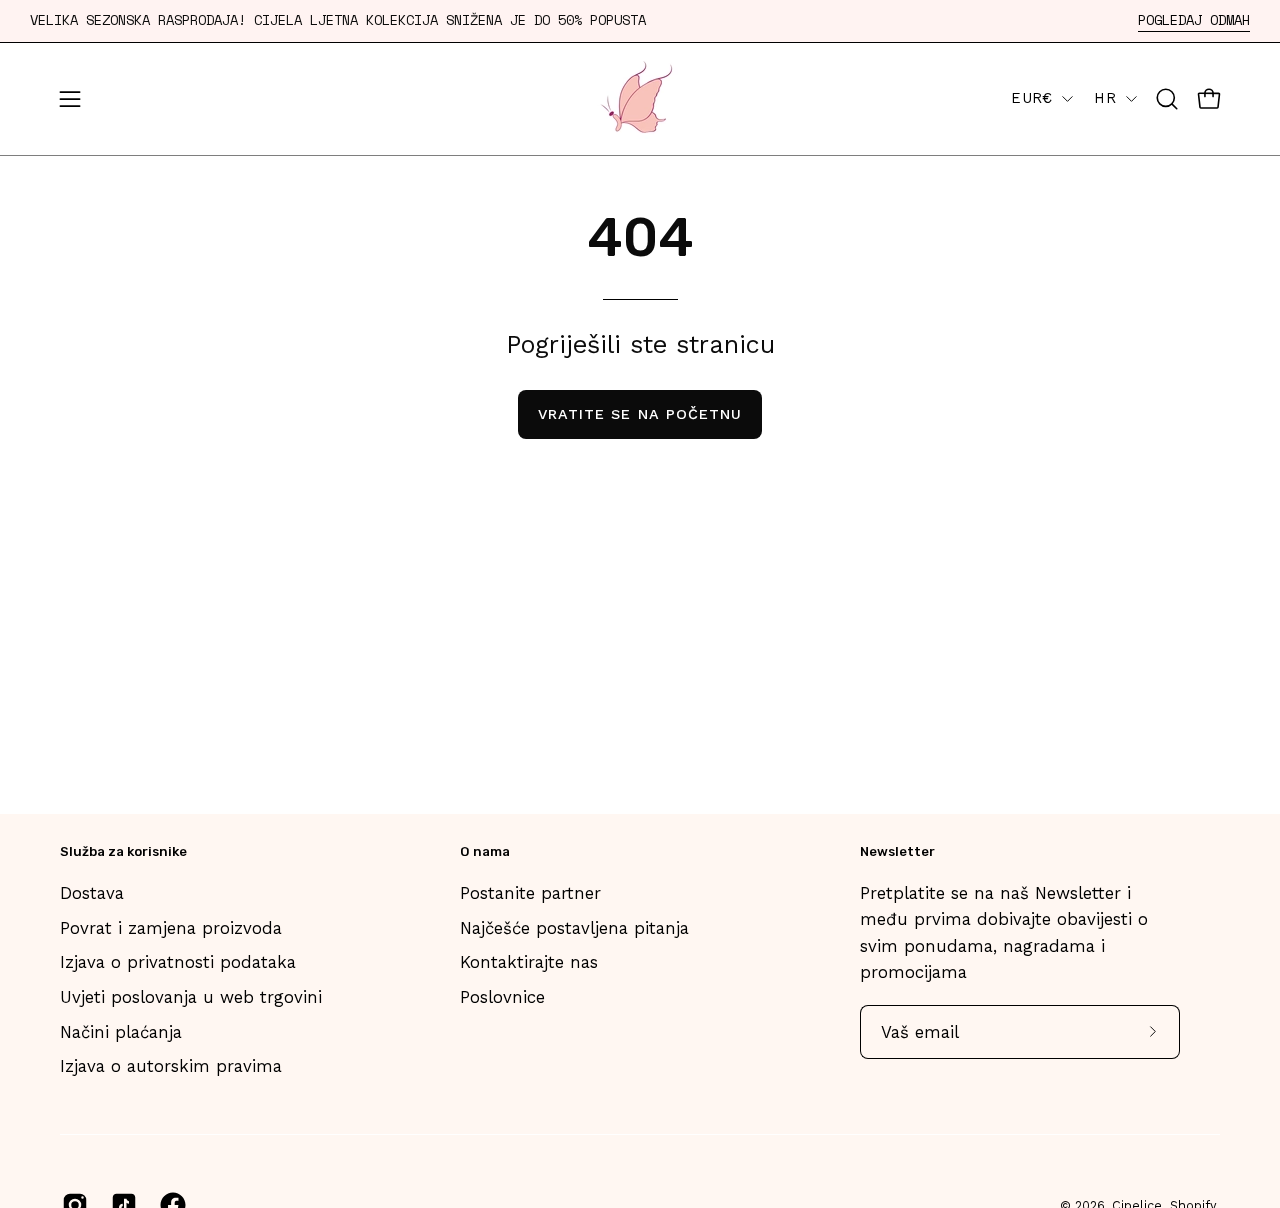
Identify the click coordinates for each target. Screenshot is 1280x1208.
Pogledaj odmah (1194, 20)
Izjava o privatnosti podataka (178, 962)
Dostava (92, 893)
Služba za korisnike (123, 851)
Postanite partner (530, 893)
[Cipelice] (640, 99)
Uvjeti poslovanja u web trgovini (191, 997)
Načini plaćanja (121, 1032)
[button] (1167, 99)
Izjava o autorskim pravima (171, 1066)
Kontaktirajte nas (529, 962)
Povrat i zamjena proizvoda (171, 928)
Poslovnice (502, 997)
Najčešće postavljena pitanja (574, 928)
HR (1105, 98)
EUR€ (1031, 98)
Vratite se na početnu (640, 414)
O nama (485, 851)
